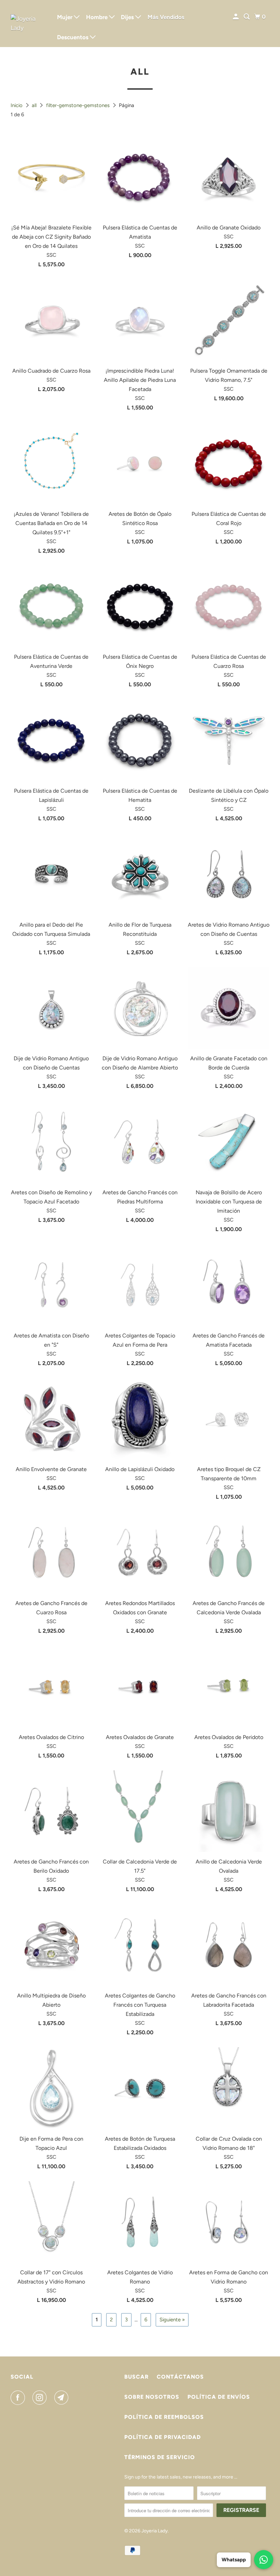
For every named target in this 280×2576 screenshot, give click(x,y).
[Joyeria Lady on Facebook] (19, 2398)
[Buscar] (247, 17)
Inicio (17, 105)
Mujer (65, 17)
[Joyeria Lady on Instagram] (41, 2398)
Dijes (128, 17)
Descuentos (73, 37)
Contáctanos (180, 2377)
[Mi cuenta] (236, 17)
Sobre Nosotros (152, 2397)
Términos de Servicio (160, 2457)
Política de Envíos (219, 2397)
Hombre (97, 17)
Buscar (136, 2377)
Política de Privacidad (163, 2437)
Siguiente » (172, 2320)
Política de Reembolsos (164, 2417)
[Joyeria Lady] (29, 24)
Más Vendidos (166, 17)
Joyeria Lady (155, 2531)
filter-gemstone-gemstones (79, 105)
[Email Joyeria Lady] (63, 2398)
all (35, 105)
